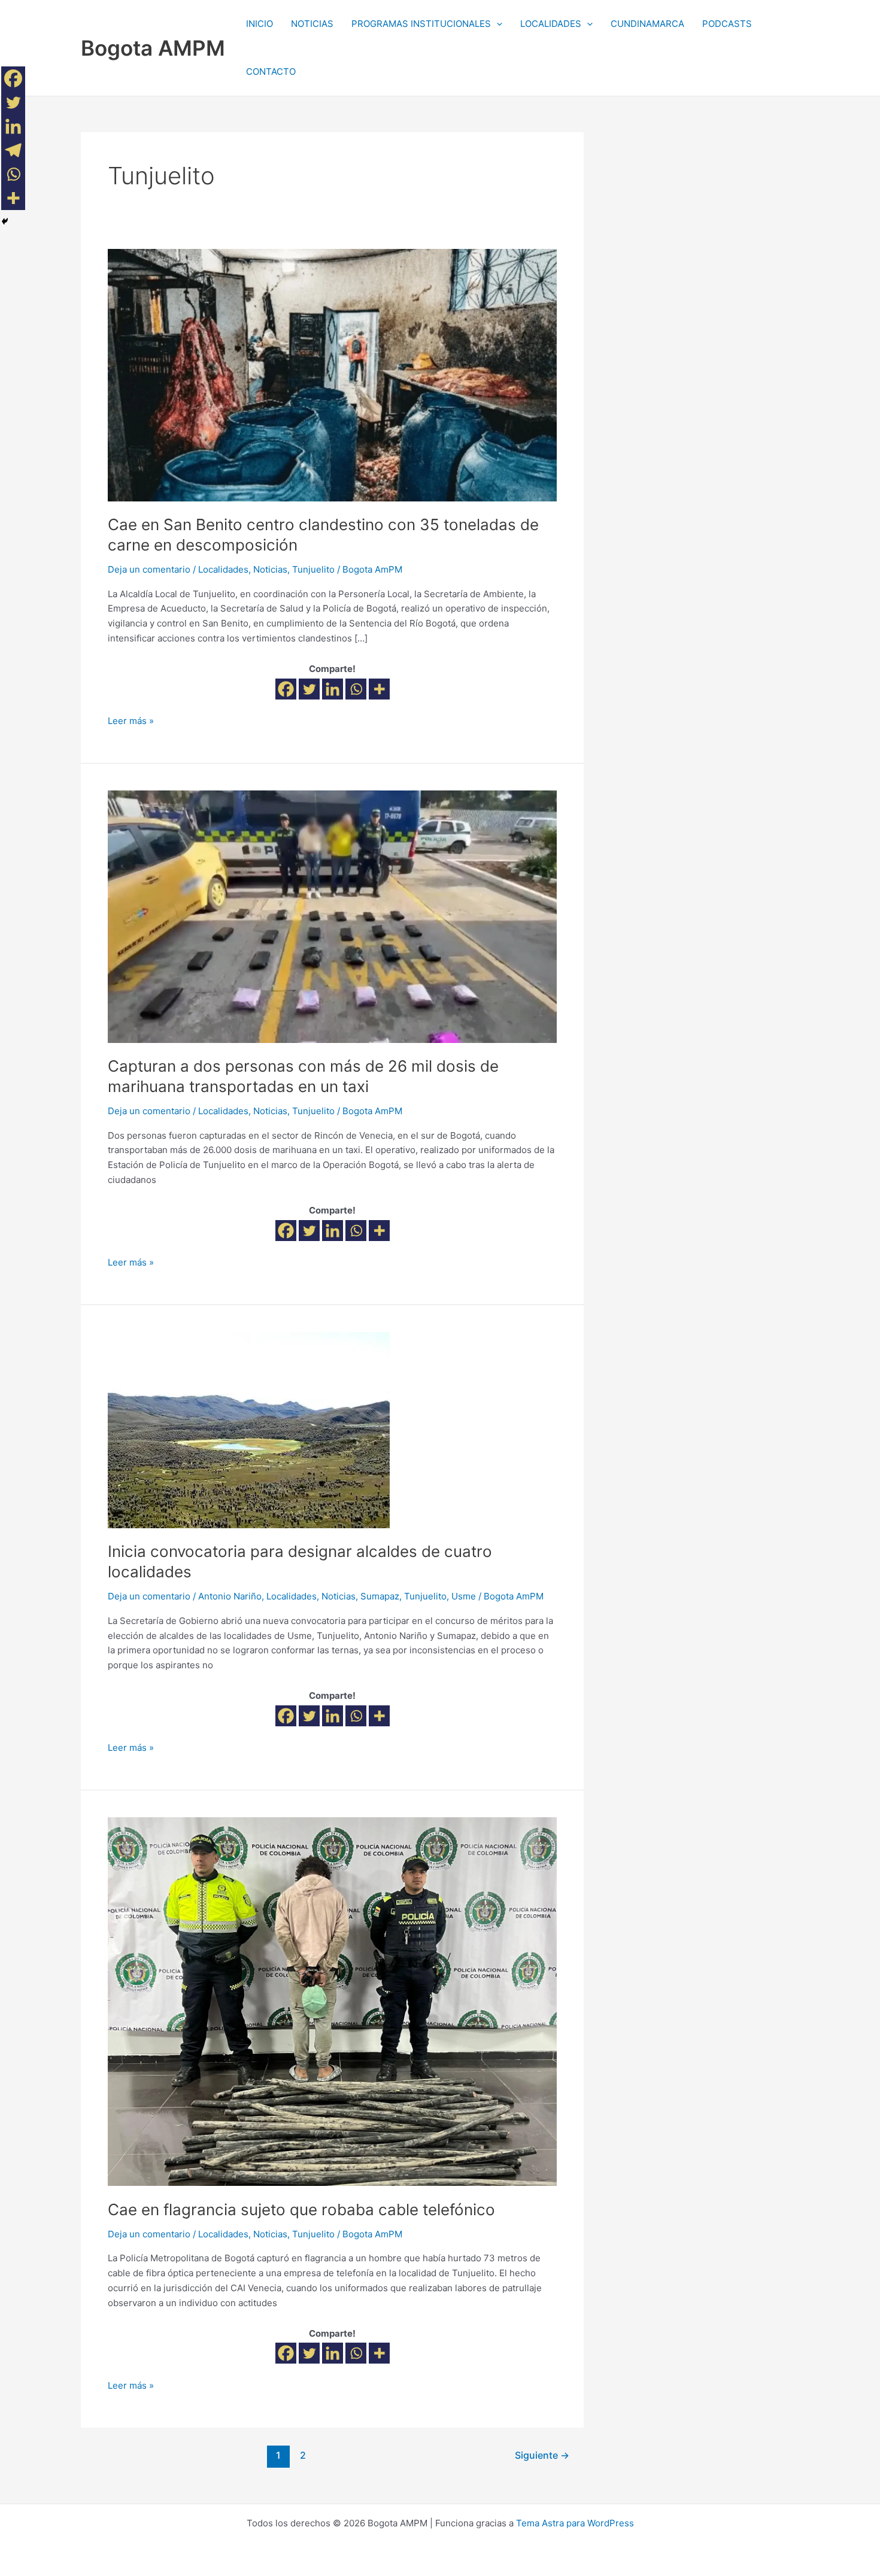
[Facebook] (286, 689)
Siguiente (542, 2455)
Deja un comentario (149, 569)
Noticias (270, 569)
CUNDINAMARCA (647, 24)
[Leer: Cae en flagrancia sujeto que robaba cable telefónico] (332, 2001)
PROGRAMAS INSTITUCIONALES (421, 24)
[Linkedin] (333, 689)
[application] (497, 24)
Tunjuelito (313, 569)
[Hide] (5, 221)
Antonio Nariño (230, 1596)
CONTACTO (271, 72)
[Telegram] (13, 150)
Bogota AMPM (153, 48)
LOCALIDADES (551, 24)
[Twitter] (309, 689)
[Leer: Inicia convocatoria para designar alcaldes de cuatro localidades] (249, 1429)
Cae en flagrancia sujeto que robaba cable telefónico (301, 2209)
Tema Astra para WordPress (575, 2523)
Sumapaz (380, 1596)
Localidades (223, 569)
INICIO (260, 24)
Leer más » (131, 720)
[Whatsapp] (356, 689)
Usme (464, 1596)
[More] (379, 689)
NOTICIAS (312, 24)
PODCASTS (727, 24)
